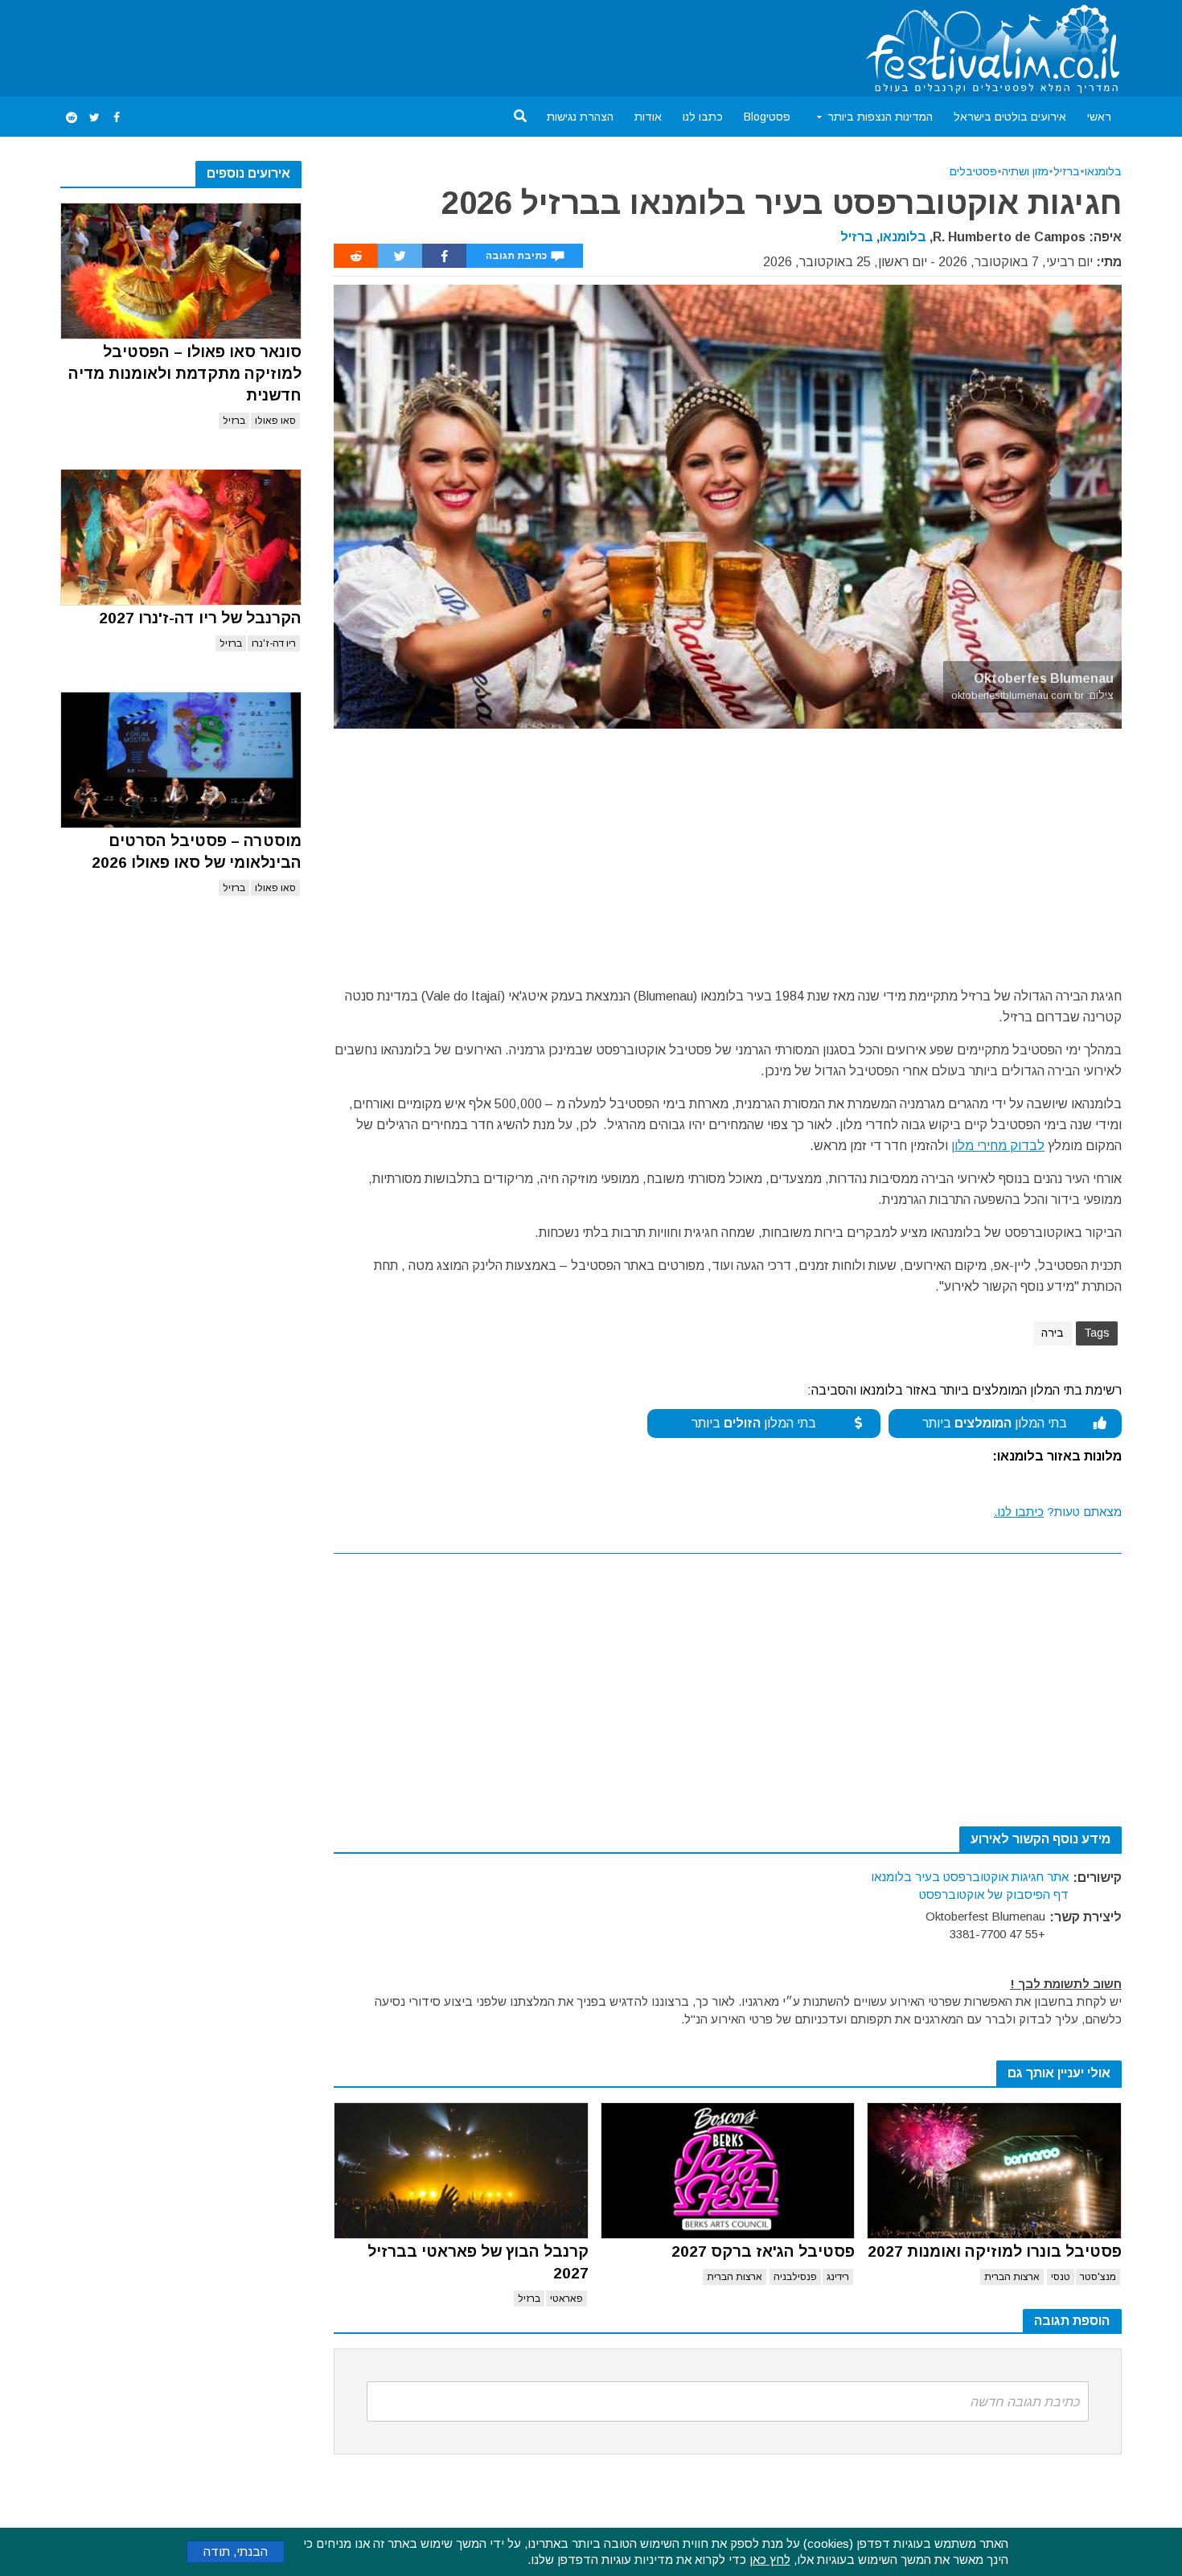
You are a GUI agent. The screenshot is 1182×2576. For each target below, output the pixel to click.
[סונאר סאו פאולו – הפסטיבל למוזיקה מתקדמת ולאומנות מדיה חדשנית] (181, 271)
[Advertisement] (353, 45)
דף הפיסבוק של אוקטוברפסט (994, 1894)
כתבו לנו (703, 117)
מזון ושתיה (1025, 171)
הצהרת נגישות (580, 117)
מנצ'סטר (1098, 2277)
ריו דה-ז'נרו (274, 643)
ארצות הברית (1012, 2277)
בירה (1053, 1333)
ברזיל (234, 421)
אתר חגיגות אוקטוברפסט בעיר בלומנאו (970, 1877)
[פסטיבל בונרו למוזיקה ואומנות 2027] (994, 2171)
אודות (648, 117)
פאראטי (566, 2299)
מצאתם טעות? (1058, 1512)
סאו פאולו (275, 421)
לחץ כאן (770, 2560)
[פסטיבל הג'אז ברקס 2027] (728, 2171)
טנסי (1061, 2277)
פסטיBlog (767, 117)
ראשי (1099, 117)
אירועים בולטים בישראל (1010, 117)
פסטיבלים (973, 171)
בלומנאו (1103, 171)
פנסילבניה (795, 2277)
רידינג (838, 2277)
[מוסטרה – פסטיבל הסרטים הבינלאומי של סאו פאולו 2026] (181, 760)
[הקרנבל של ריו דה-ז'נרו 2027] (181, 537)
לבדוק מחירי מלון (998, 1146)
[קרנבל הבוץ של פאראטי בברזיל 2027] (461, 2171)
